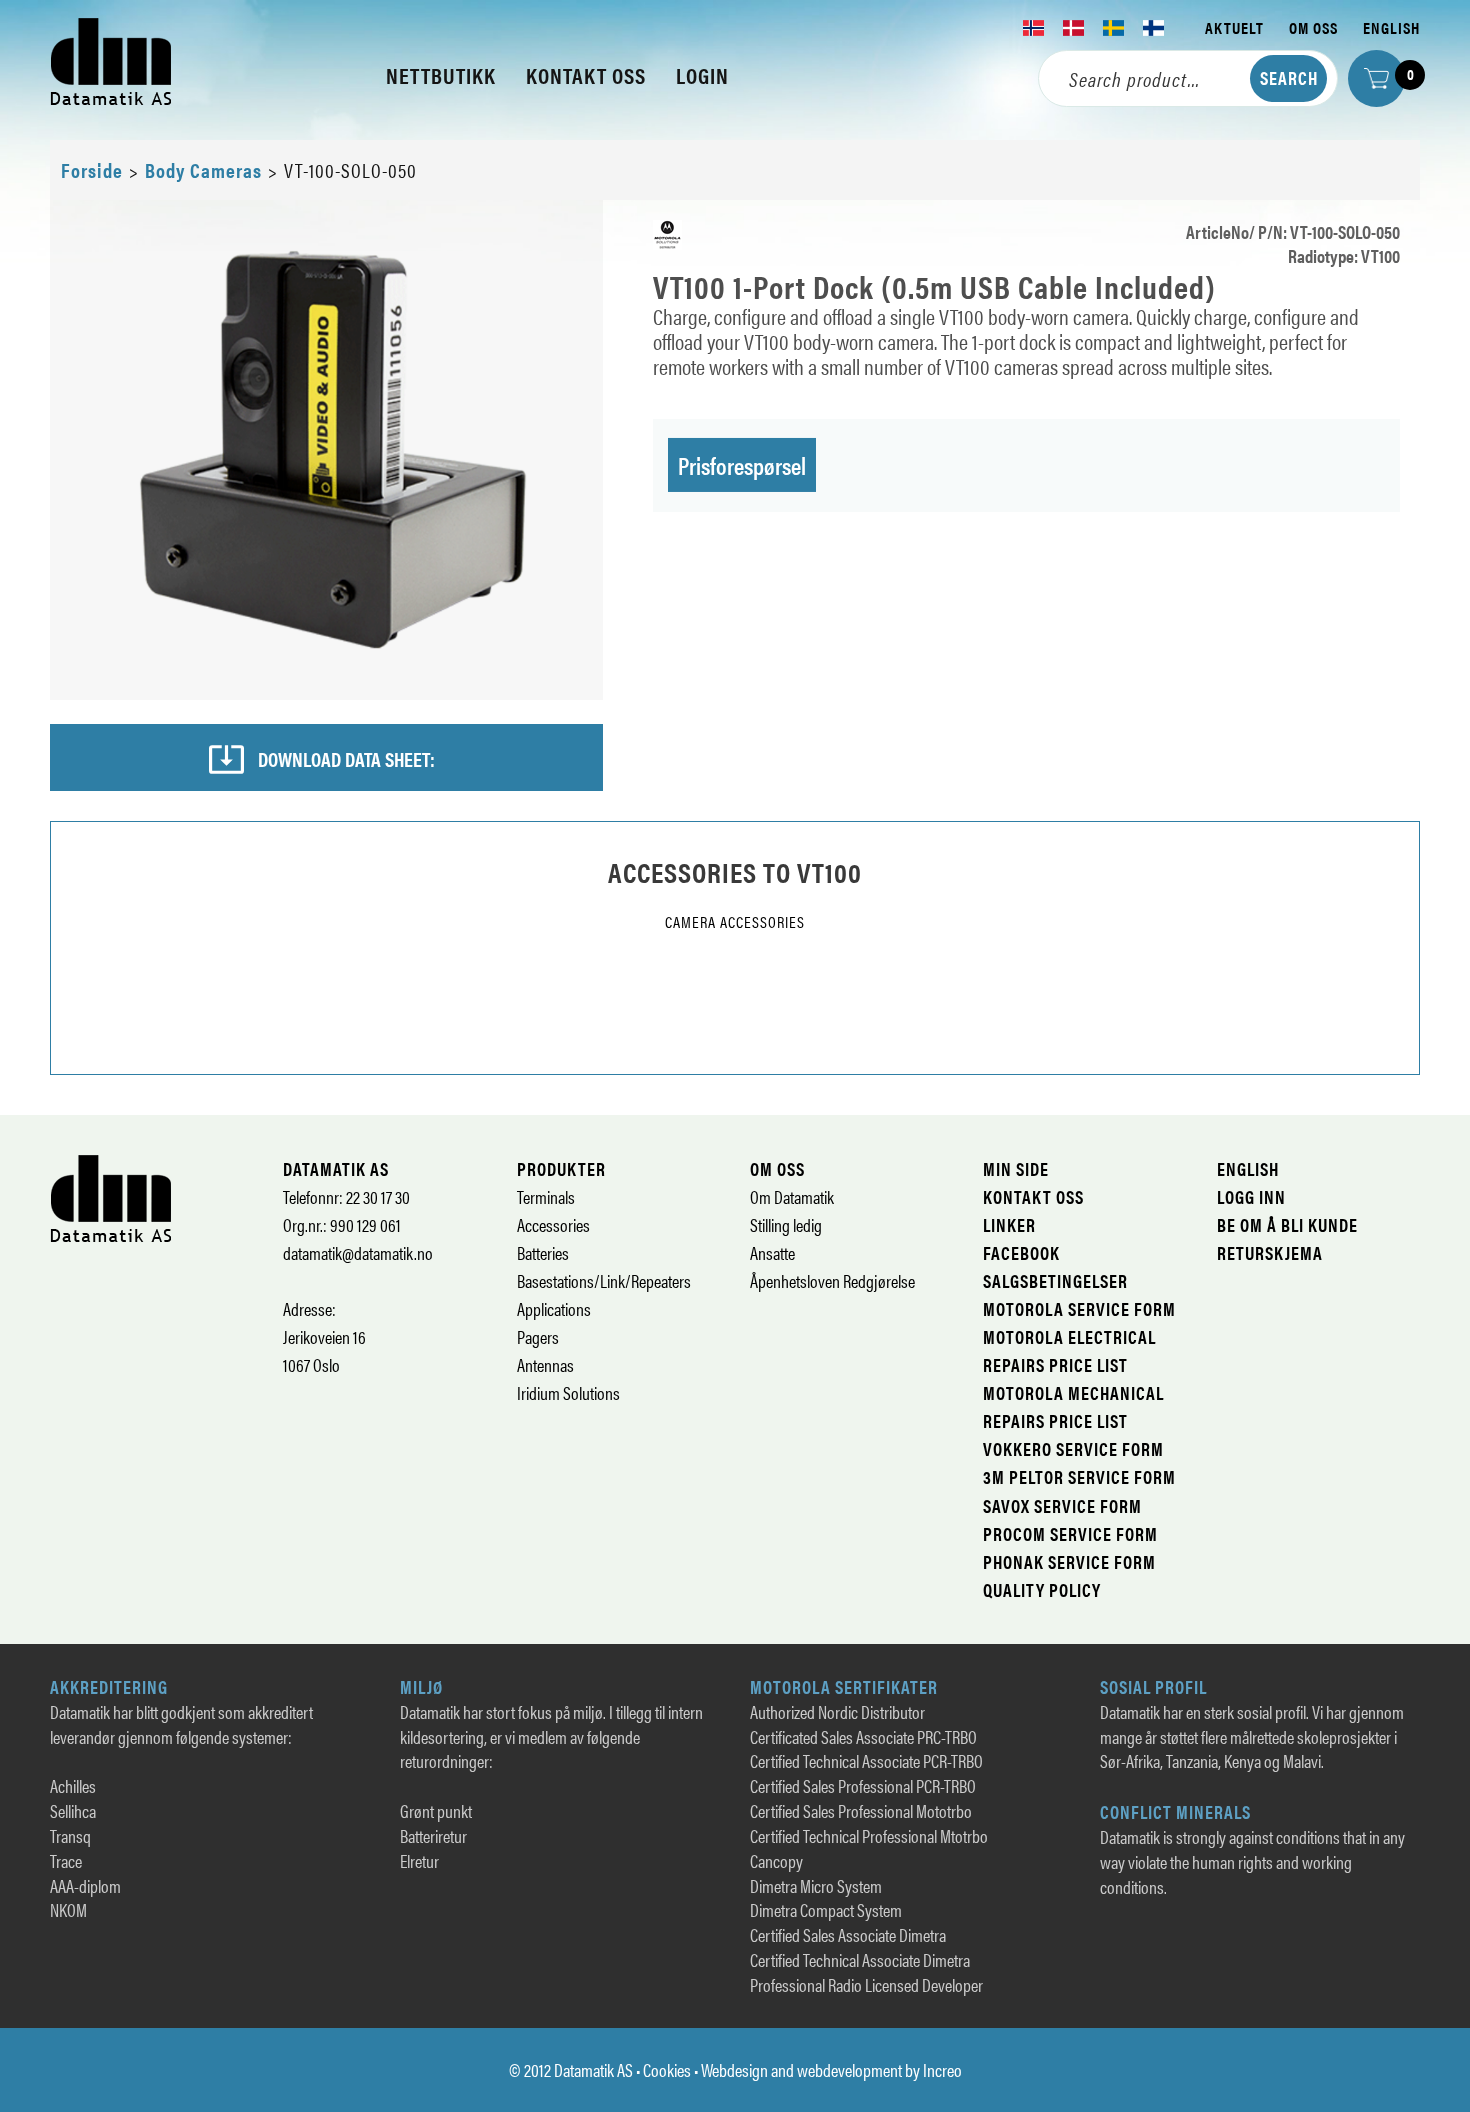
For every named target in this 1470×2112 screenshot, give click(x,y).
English (1391, 27)
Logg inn (1251, 1196)
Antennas (545, 1364)
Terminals (546, 1196)
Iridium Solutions (568, 1392)
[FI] (1154, 28)
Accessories (553, 1224)
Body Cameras (203, 169)
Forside (92, 169)
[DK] (1074, 28)
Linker (1009, 1224)
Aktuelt (1234, 27)
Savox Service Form (1062, 1505)
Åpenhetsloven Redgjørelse (832, 1280)
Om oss (1313, 27)
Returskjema (1270, 1252)
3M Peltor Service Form (1079, 1476)
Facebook (1021, 1252)
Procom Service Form (1070, 1533)
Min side (1016, 1168)
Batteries (543, 1252)
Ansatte (772, 1252)
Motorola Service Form (1079, 1308)
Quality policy (1042, 1589)
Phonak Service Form (1069, 1561)
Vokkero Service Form (1073, 1448)
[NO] (1034, 28)
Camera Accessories (735, 921)
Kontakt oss (1033, 1196)
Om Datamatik (792, 1196)
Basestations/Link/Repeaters (604, 1280)
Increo (942, 2069)
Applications (554, 1308)
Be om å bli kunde (1287, 1224)
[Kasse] (1376, 78)
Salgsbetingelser (1055, 1280)
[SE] (1114, 28)
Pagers (538, 1336)
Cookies (667, 2069)
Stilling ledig (786, 1224)
